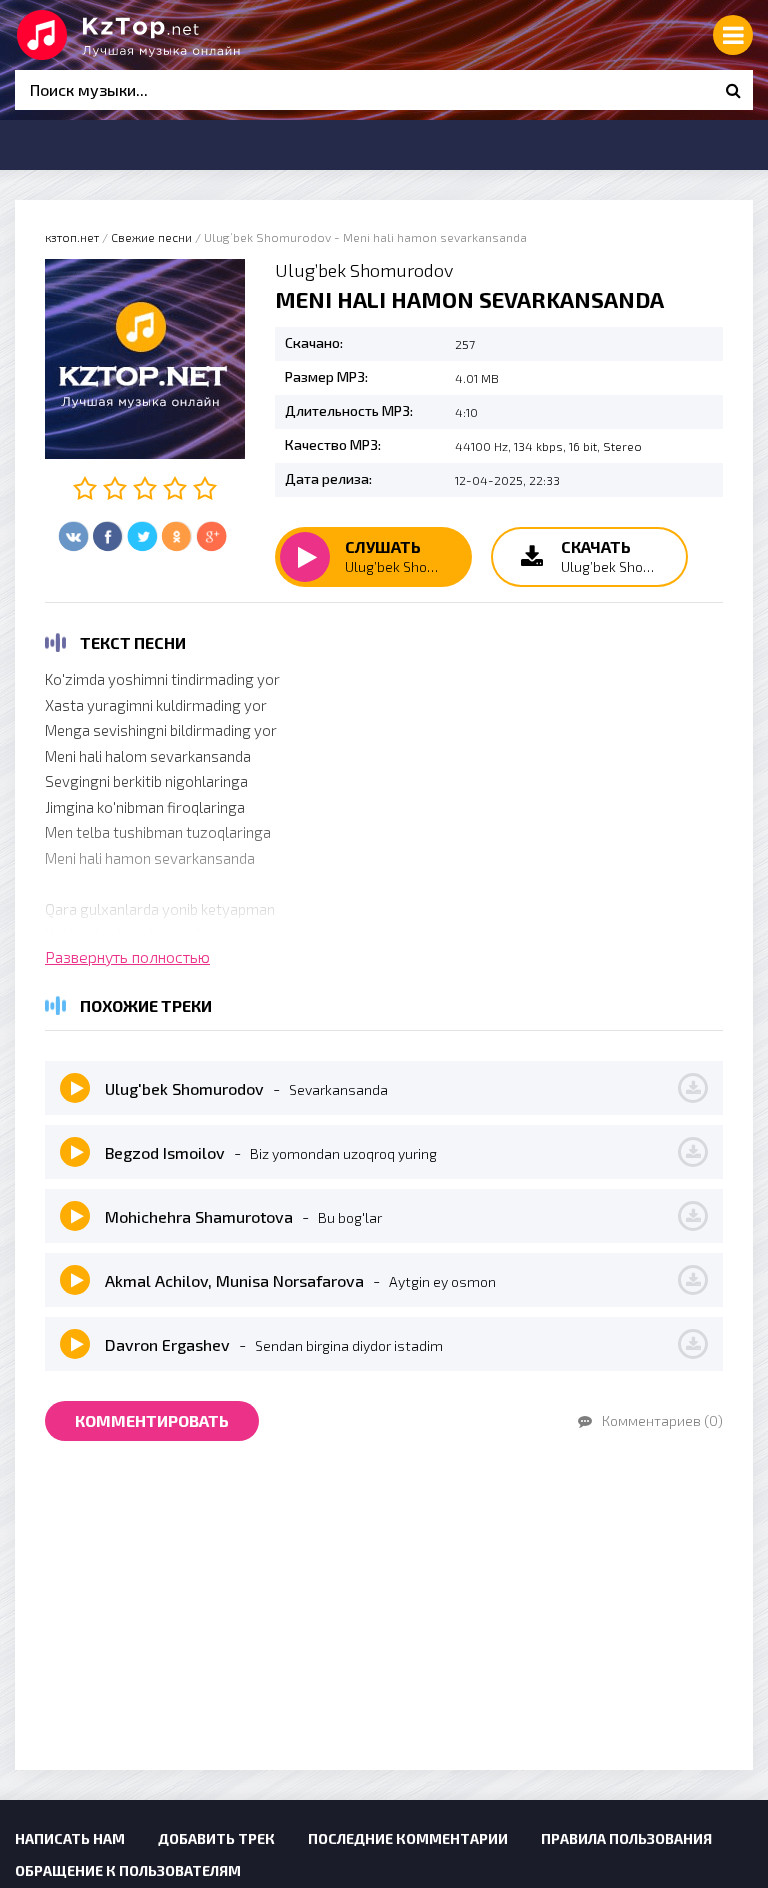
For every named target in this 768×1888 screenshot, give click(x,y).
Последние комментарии (408, 1838)
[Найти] (733, 90)
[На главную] (165, 35)
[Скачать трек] (693, 1088)
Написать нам (70, 1838)
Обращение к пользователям (128, 1870)
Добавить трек (216, 1838)
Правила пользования (626, 1838)
